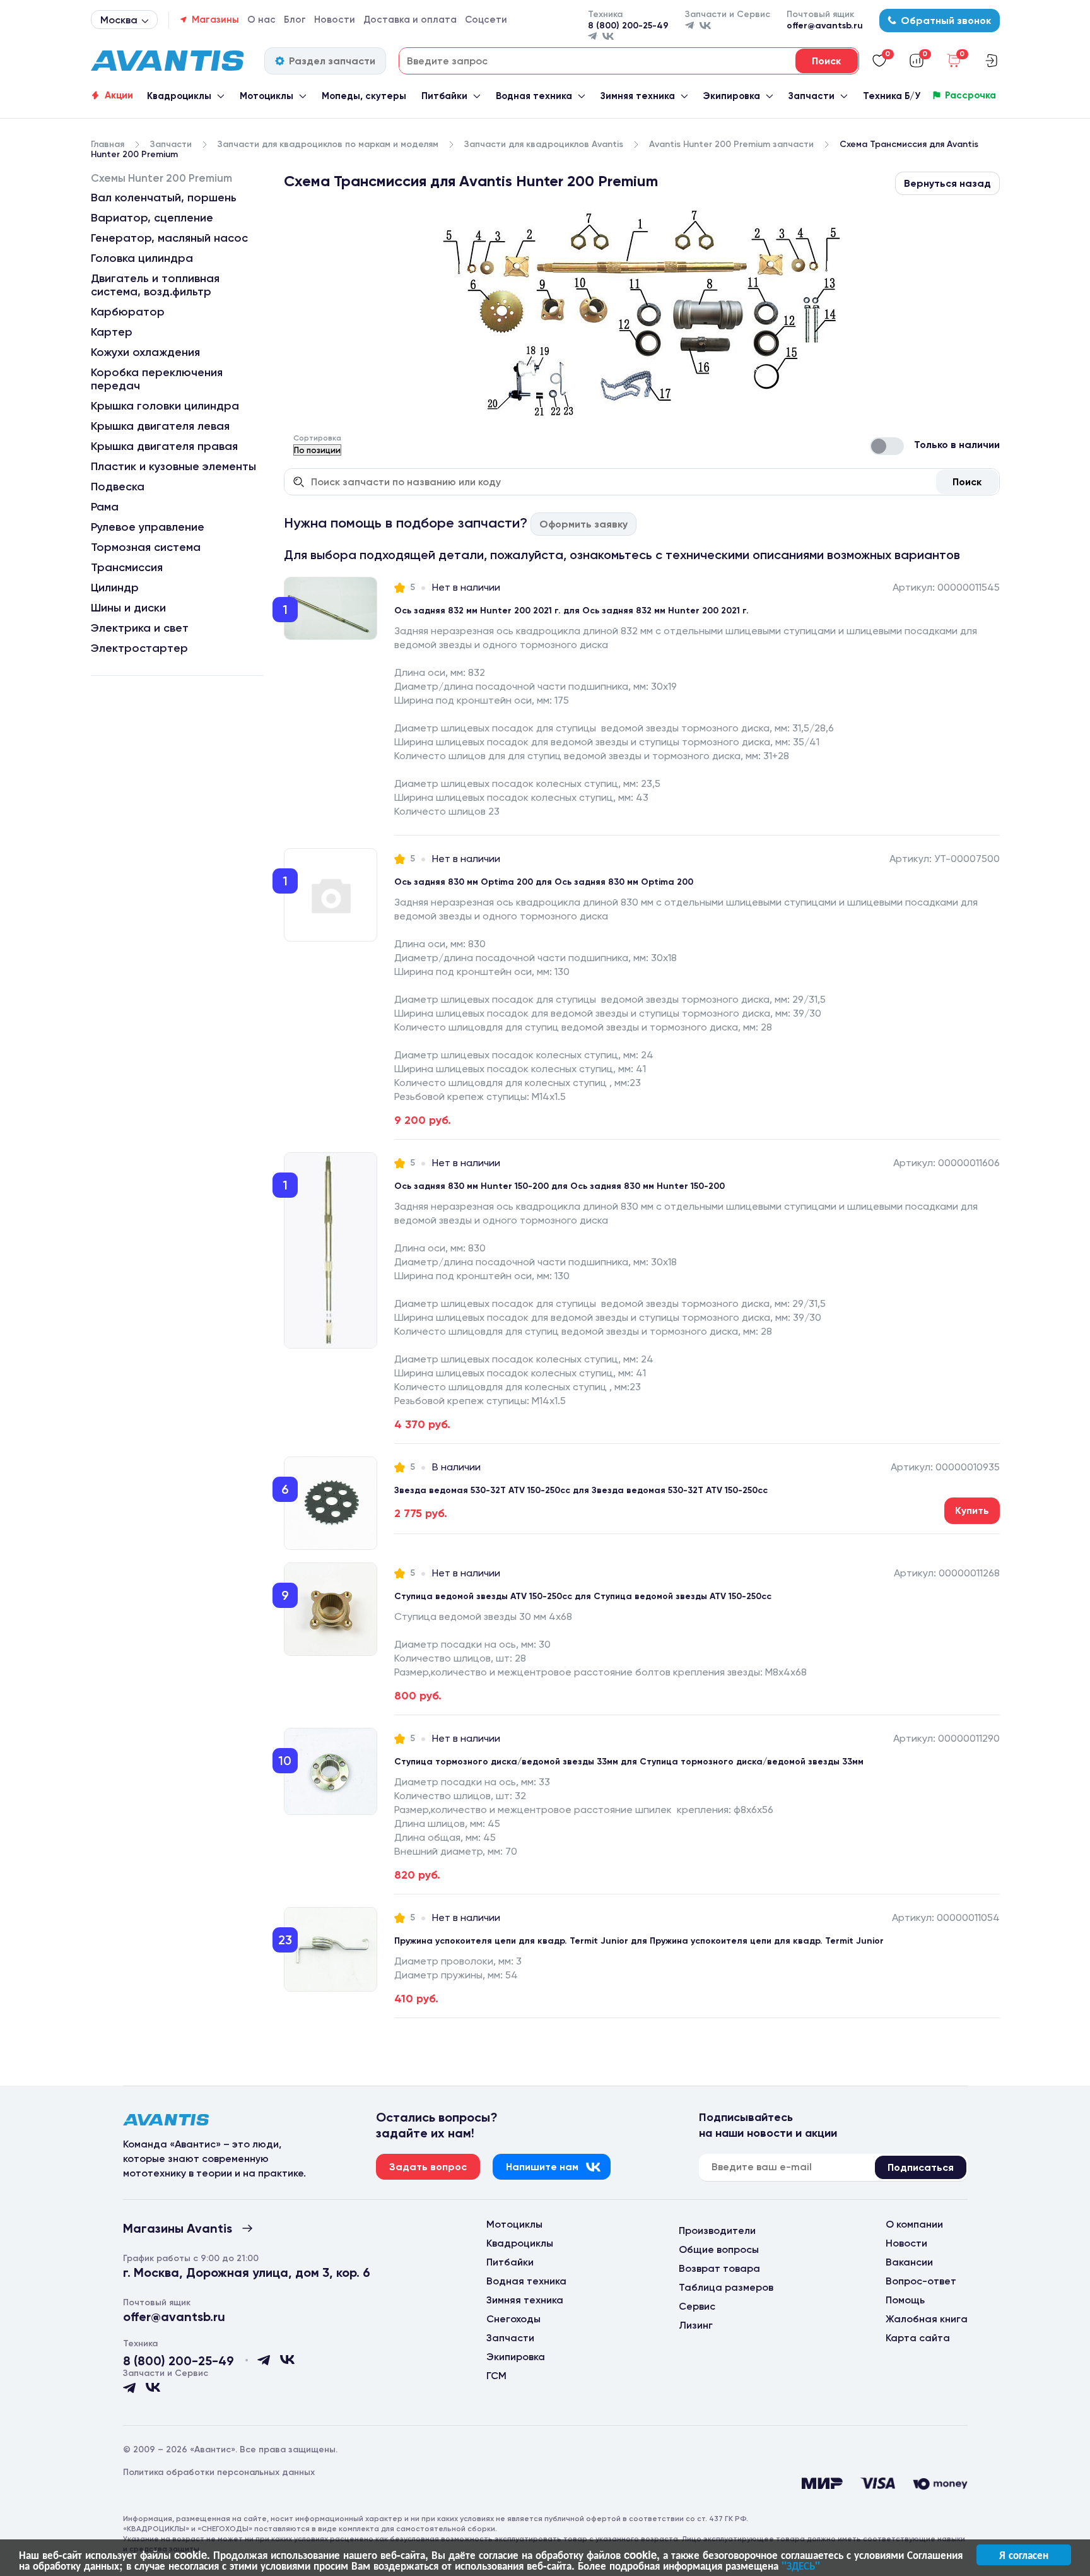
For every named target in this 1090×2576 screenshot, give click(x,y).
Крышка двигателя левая (160, 426)
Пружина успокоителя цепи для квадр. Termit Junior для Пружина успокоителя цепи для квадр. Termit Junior (639, 1941)
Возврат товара (719, 2268)
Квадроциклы (179, 96)
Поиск (967, 482)
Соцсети (486, 20)
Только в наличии (957, 445)
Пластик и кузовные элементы (173, 466)
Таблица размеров (726, 2287)
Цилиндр (115, 588)
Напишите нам (542, 2167)
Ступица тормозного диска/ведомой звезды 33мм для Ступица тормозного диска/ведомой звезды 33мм (629, 1762)
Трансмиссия (127, 567)
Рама (105, 507)
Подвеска (118, 487)
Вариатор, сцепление (152, 218)
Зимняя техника (638, 96)
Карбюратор (128, 312)
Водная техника (534, 96)
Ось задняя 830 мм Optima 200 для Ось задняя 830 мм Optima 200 (544, 882)
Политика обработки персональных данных (219, 2472)
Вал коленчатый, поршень (164, 198)
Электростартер (139, 648)
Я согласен (1024, 2555)
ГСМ (496, 2376)
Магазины (215, 20)
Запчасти (812, 96)
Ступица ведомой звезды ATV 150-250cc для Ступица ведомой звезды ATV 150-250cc (583, 1596)
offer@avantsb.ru (825, 26)
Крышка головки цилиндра (165, 406)
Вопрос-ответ (921, 2281)
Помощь (905, 2300)
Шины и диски (128, 608)
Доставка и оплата (410, 20)
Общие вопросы (719, 2249)
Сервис (697, 2306)
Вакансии (909, 2262)
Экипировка (731, 96)
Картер (112, 332)
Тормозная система (146, 547)
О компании (914, 2224)
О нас (261, 20)
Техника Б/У (892, 96)
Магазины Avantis (178, 2228)
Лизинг (696, 2325)
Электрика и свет (140, 628)
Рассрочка (970, 95)
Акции (119, 95)
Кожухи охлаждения (145, 352)
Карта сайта (918, 2338)
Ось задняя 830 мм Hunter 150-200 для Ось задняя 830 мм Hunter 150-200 (560, 1186)
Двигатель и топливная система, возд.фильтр (155, 285)
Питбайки (444, 96)
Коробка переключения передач (157, 379)
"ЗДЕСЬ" (801, 2565)
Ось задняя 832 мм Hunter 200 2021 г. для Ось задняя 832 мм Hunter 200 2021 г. (571, 611)
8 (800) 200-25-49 (628, 26)
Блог (295, 20)
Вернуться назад (947, 183)
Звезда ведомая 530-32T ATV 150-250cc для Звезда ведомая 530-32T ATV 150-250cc (581, 1490)
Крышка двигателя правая (164, 446)
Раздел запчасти (332, 61)
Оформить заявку (583, 524)
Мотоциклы (267, 96)
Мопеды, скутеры (364, 96)
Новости (335, 20)
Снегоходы (513, 2319)
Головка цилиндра (142, 258)
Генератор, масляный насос (169, 238)
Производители (717, 2230)
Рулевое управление (148, 527)
